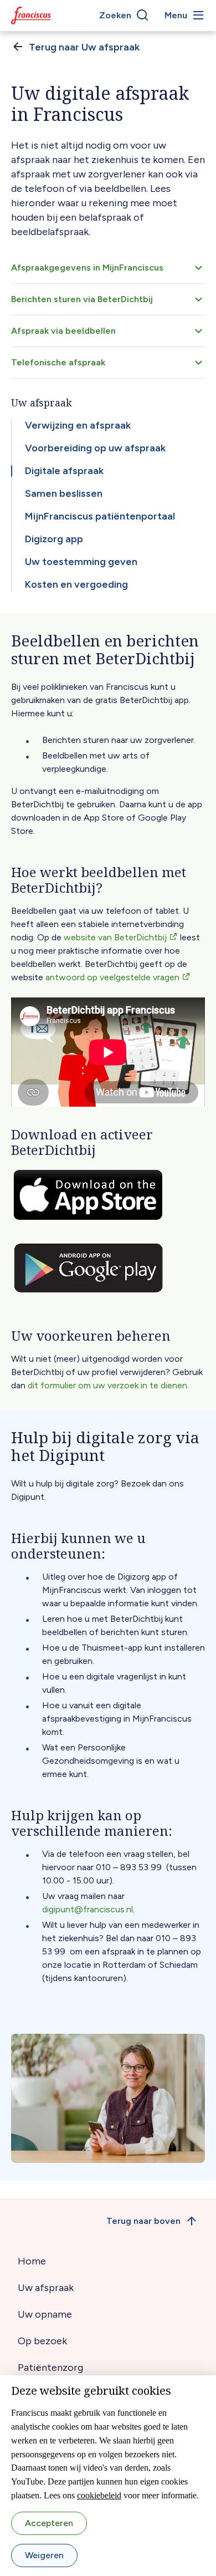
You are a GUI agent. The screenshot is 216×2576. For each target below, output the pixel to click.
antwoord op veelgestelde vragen (112, 977)
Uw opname (45, 2314)
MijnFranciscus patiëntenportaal (100, 516)
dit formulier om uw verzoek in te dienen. (108, 1385)
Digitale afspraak (64, 471)
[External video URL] (108, 1052)
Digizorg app (54, 539)
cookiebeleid (99, 2495)
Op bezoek (42, 2341)
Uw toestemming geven (81, 562)
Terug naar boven (143, 2221)
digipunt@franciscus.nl (88, 1909)
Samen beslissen (64, 493)
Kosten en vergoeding (76, 584)
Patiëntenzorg (50, 2368)
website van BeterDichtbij (115, 937)
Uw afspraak (46, 2288)
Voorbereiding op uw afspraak (95, 448)
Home (32, 2261)
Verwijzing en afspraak (78, 425)
